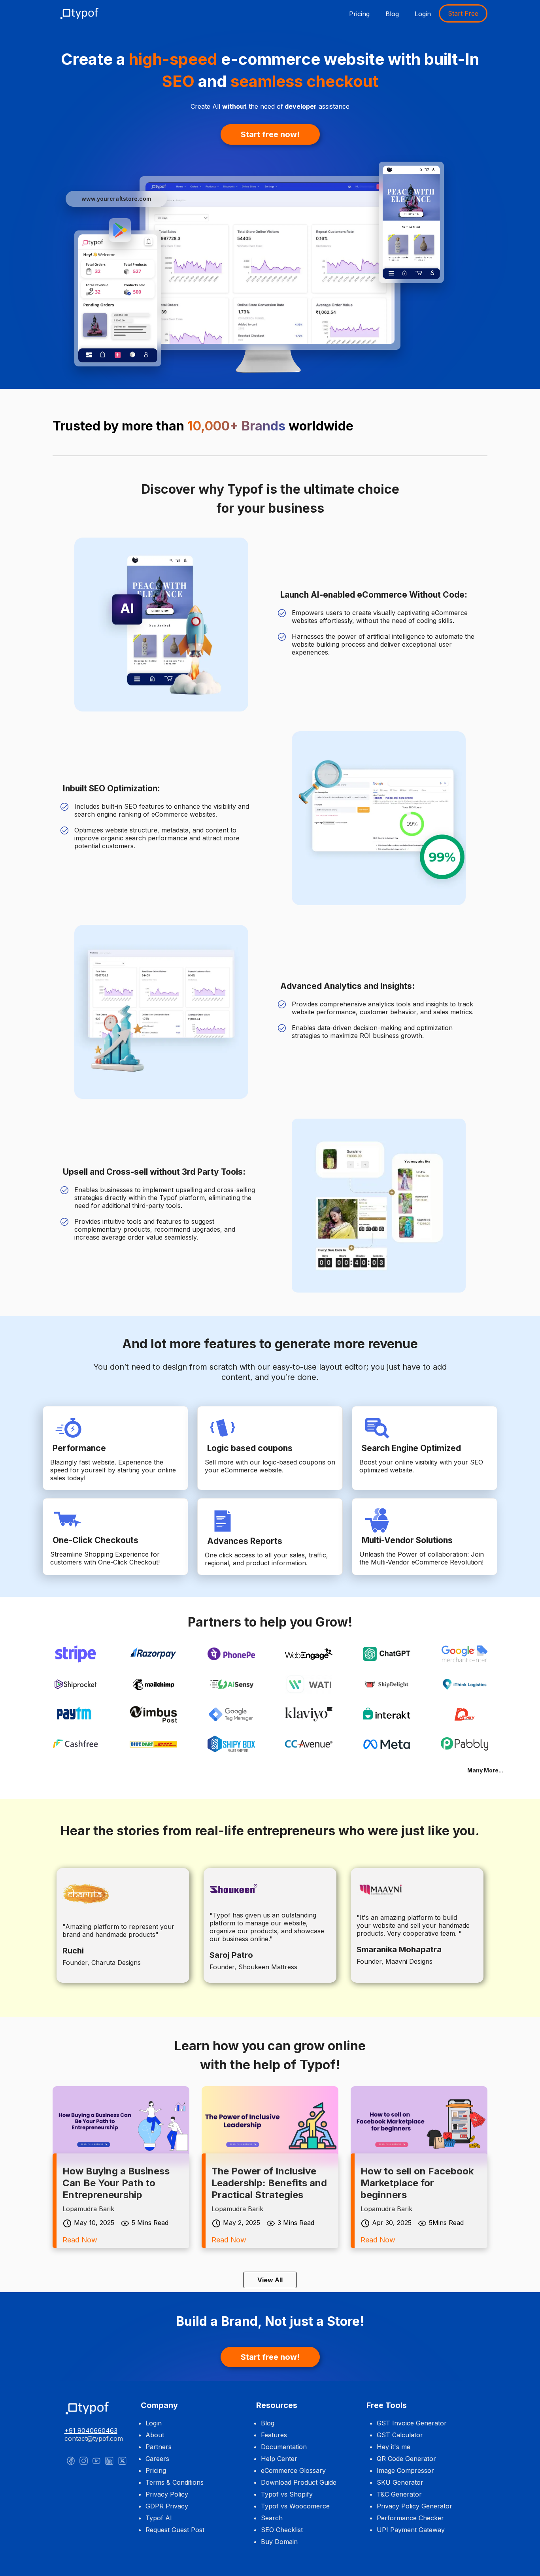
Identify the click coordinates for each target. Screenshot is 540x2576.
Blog (392, 14)
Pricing (359, 14)
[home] (84, 13)
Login (423, 14)
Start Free (463, 13)
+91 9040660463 (91, 2431)
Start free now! (270, 134)
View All (270, 2280)
